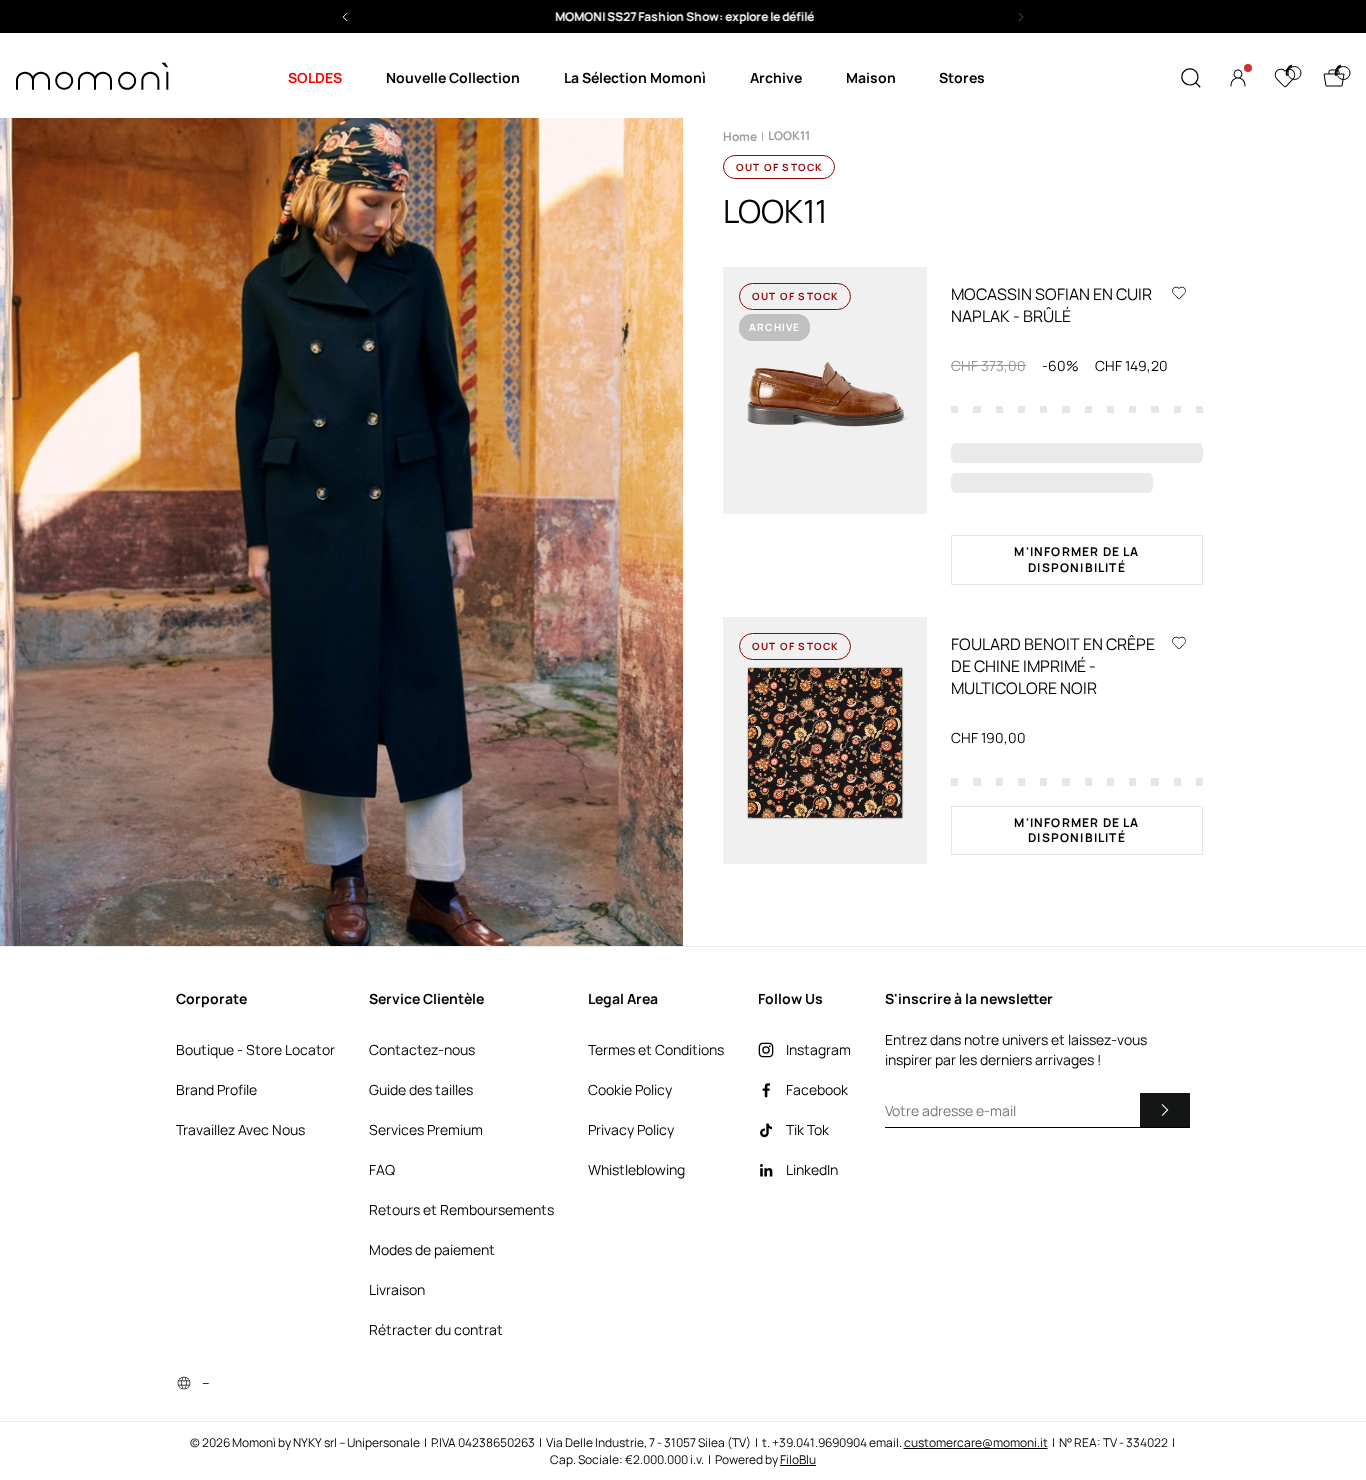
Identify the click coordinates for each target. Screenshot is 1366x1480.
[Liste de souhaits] (1285, 78)
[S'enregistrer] (1165, 1110)
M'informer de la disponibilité (1076, 559)
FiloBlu (798, 1459)
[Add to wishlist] (1179, 292)
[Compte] (1238, 78)
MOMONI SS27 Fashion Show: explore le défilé (683, 16)
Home (740, 136)
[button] (683, 16)
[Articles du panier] (1334, 78)
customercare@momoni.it (976, 1442)
